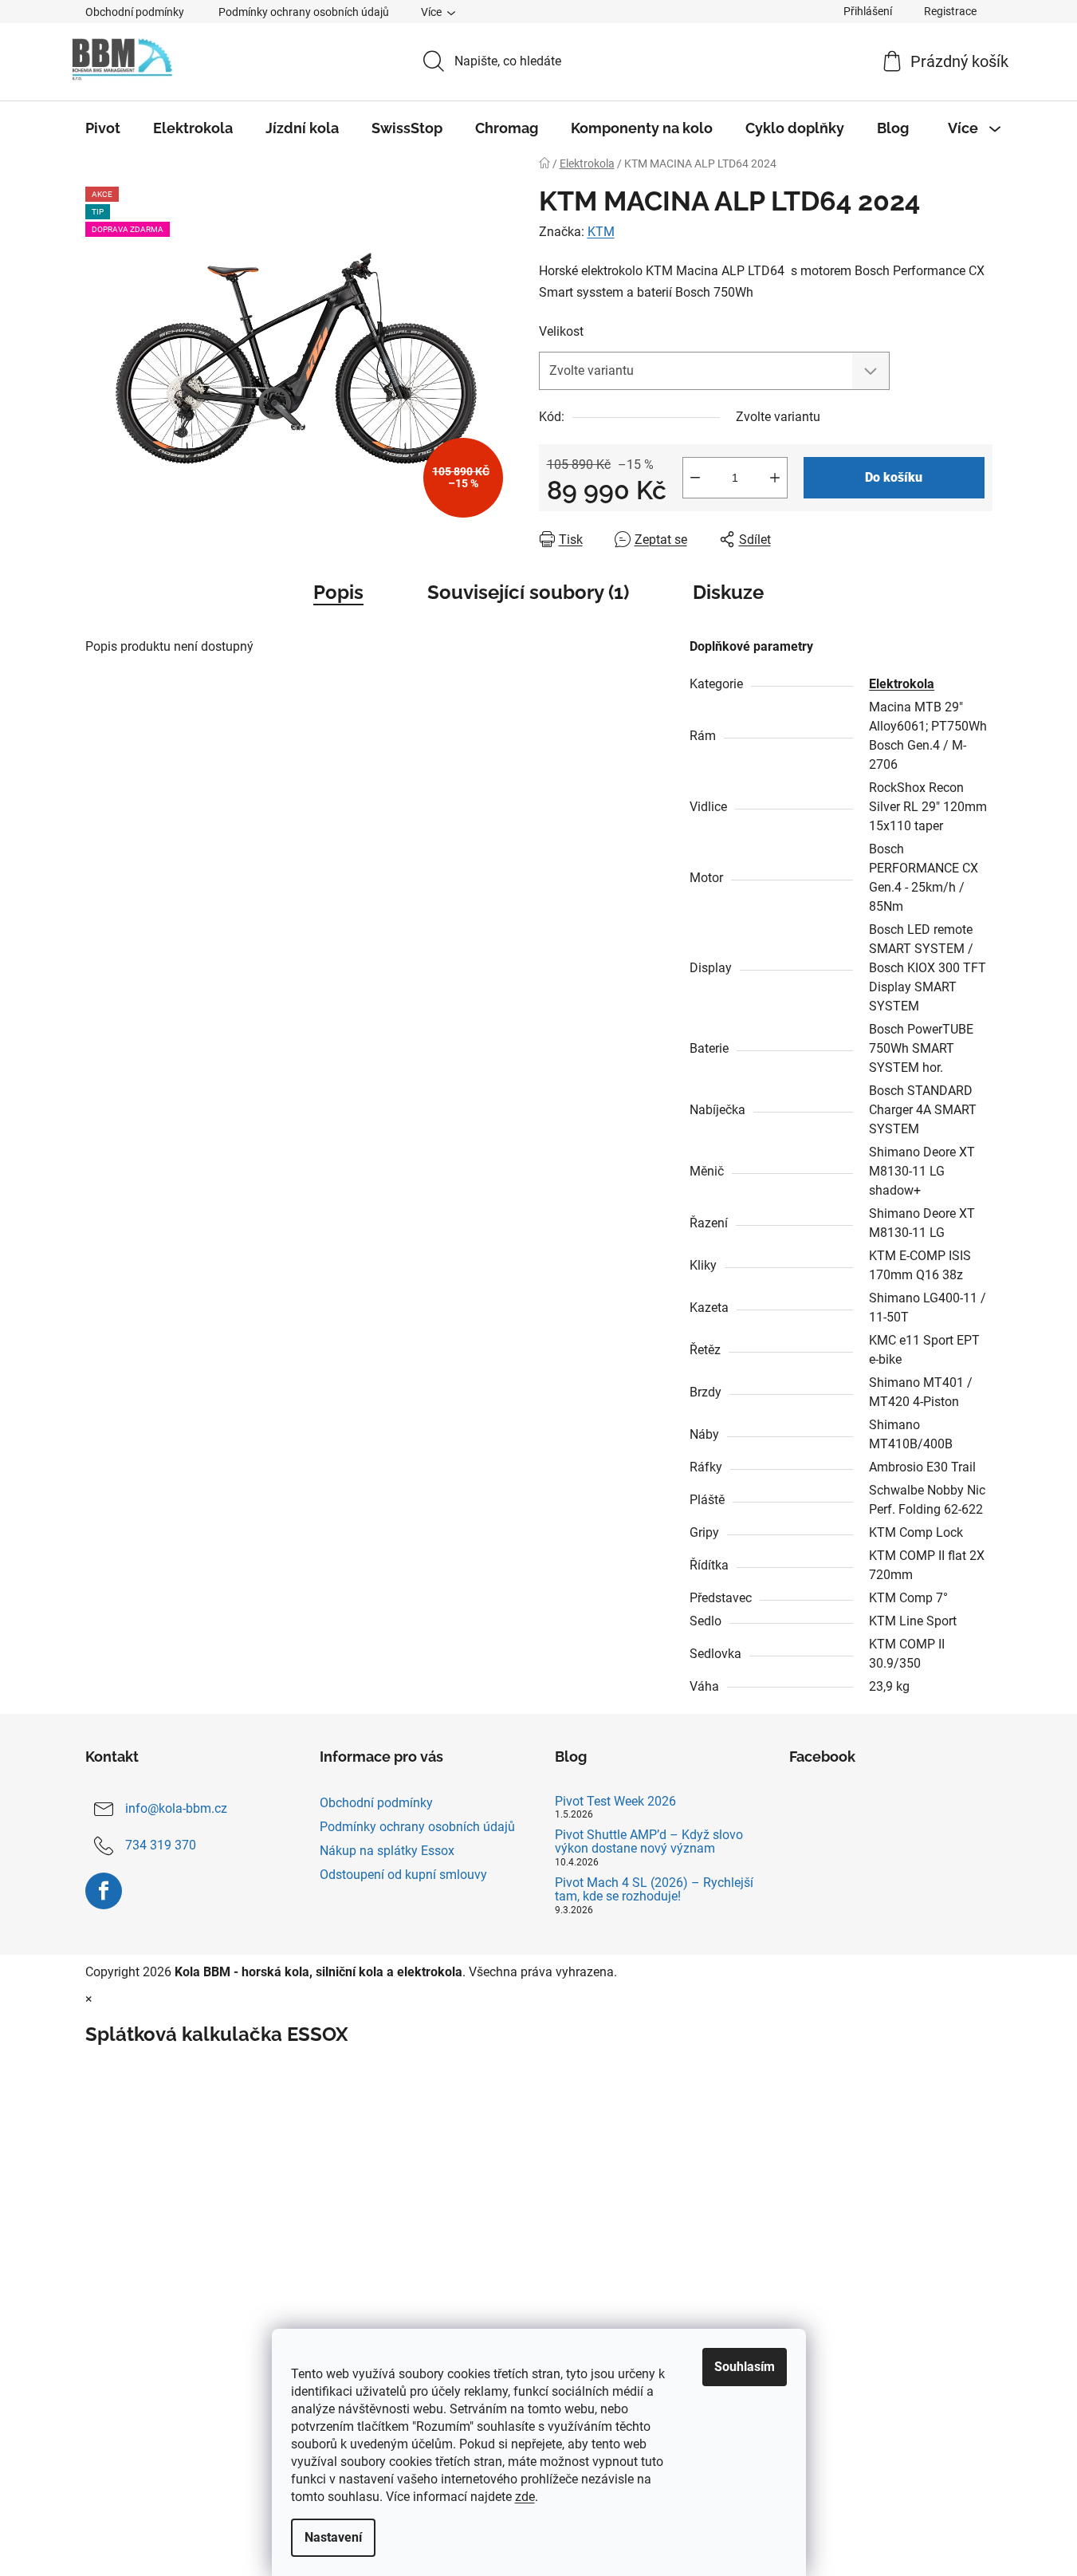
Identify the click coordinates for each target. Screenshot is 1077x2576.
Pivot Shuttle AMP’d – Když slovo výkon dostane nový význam (649, 1842)
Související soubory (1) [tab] (528, 592)
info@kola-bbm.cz (176, 1808)
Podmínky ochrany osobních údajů (304, 12)
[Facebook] (104, 1891)
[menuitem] (103, 128)
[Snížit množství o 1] (695, 478)
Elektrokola (902, 684)
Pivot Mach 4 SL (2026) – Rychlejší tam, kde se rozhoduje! (654, 1890)
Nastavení (333, 2537)
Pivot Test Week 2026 (615, 1802)
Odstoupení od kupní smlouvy (403, 1875)
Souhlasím (745, 2367)
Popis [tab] (338, 592)
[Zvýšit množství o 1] (775, 478)
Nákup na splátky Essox (387, 1851)
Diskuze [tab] (728, 592)
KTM (601, 232)
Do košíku (894, 477)
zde (525, 2497)
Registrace (950, 11)
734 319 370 (161, 1845)
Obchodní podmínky (135, 12)
